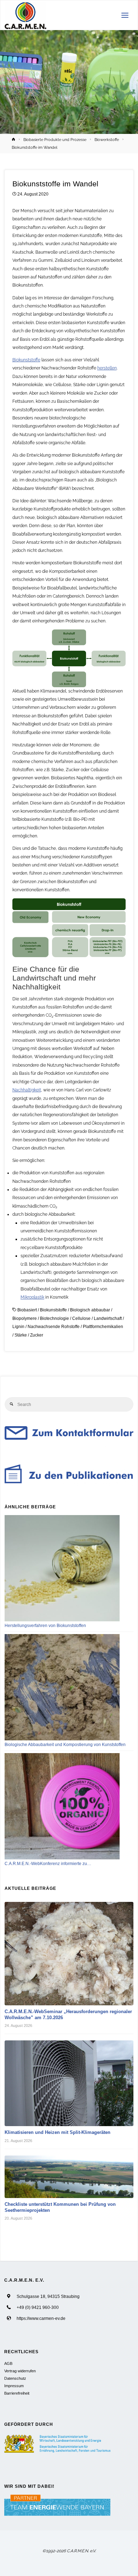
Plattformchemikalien (103, 1326)
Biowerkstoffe (107, 140)
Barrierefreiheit (17, 2393)
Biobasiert (27, 1310)
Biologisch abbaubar (90, 1310)
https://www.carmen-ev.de (41, 2318)
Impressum (14, 2386)
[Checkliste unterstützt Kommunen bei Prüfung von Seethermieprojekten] (69, 2177)
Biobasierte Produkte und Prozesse (55, 140)
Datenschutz (15, 2378)
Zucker (37, 1335)
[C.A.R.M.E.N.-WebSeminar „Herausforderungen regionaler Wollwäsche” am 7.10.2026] (69, 1954)
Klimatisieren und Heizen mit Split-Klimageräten (57, 2132)
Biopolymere (25, 1318)
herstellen (107, 368)
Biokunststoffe (26, 360)
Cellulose (81, 1318)
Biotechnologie (54, 1318)
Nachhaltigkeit (27, 1090)
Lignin (18, 1326)
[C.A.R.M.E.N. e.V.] (26, 15)
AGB (8, 2363)
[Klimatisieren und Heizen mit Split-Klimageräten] (69, 2083)
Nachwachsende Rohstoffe (54, 1326)
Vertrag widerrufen (20, 2371)
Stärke (21, 1335)
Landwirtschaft (108, 1318)
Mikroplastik (32, 1297)
